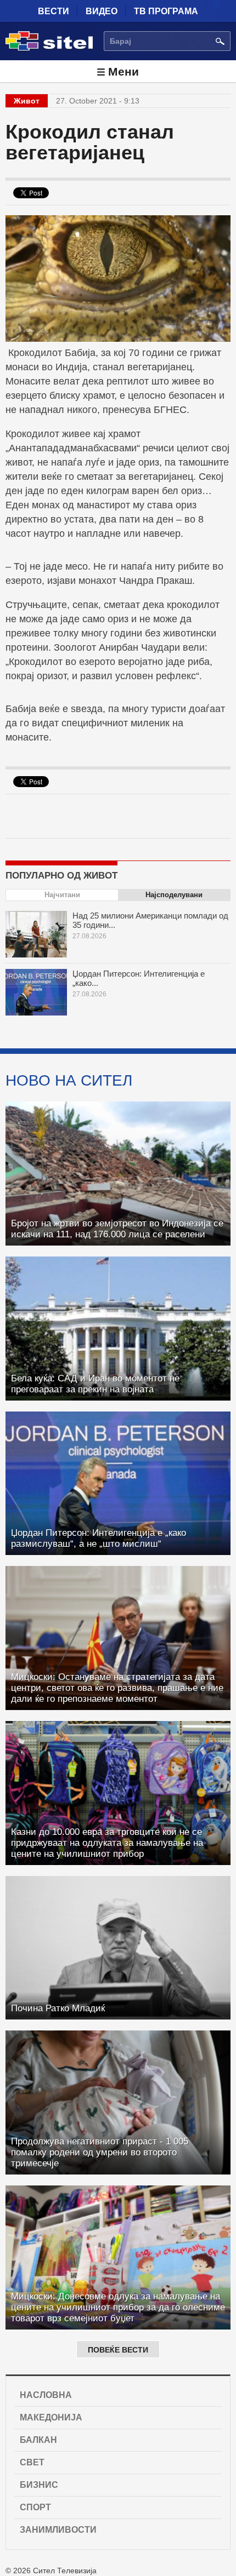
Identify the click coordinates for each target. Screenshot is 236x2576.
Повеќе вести (118, 2350)
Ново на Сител (69, 1080)
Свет (32, 2462)
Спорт (35, 2507)
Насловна (46, 2395)
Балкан (38, 2440)
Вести (54, 11)
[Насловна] (49, 49)
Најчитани (62, 895)
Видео (102, 11)
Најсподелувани (174, 895)
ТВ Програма (166, 11)
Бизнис (39, 2485)
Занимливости (58, 2530)
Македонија (51, 2417)
